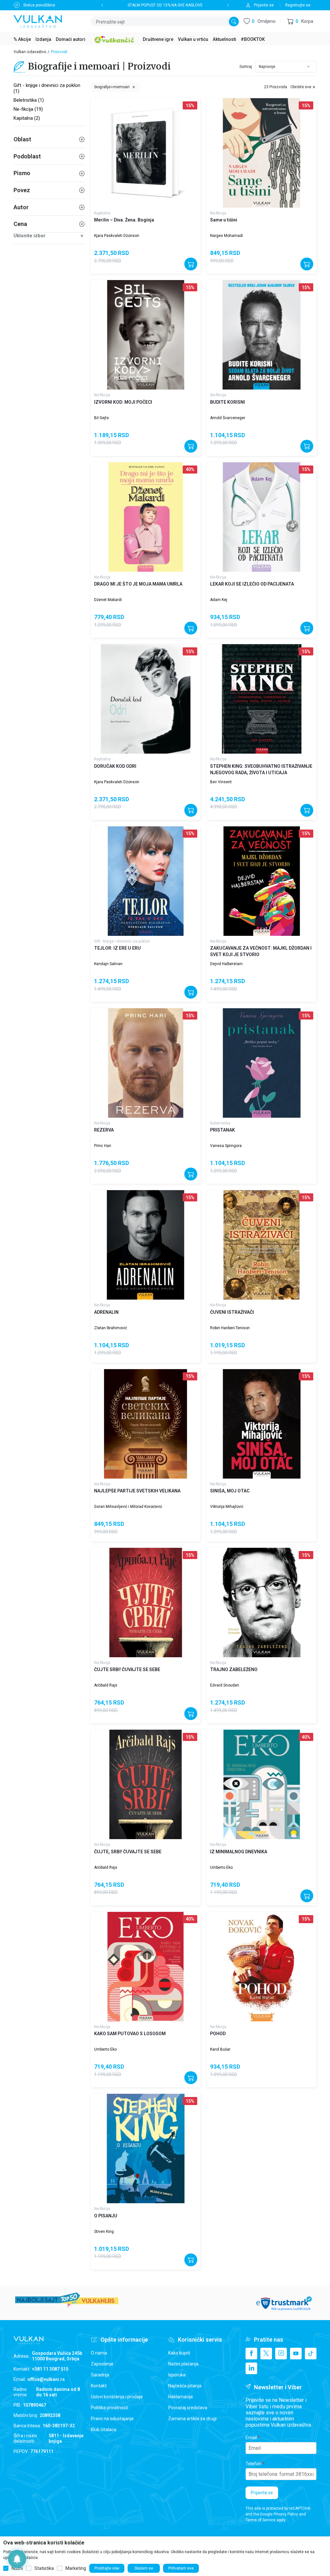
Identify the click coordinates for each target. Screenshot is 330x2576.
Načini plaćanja (183, 2364)
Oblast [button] (22, 139)
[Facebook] (251, 2354)
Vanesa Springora (226, 1146)
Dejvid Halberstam (226, 964)
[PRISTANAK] (262, 1063)
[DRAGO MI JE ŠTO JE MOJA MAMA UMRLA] (146, 517)
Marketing (76, 2568)
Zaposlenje (102, 2364)
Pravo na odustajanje (112, 2419)
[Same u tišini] (262, 153)
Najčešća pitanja (185, 2386)
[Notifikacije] (17, 2559)
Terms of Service (261, 2520)
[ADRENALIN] (146, 1245)
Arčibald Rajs (106, 1685)
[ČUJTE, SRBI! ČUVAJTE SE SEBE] (146, 1784)
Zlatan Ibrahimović (111, 1328)
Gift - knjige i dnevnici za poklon (122, 941)
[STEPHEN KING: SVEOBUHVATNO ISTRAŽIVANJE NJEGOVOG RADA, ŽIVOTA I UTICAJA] (262, 699)
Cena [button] (20, 224)
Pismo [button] (22, 173)
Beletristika (220, 1123)
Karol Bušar (220, 2049)
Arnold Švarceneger (228, 418)
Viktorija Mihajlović (227, 1507)
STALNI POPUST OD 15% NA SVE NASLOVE (165, 5)
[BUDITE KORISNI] (262, 335)
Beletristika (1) (29, 100)
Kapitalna (102, 213)
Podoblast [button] (27, 156)
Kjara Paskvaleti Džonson (117, 236)
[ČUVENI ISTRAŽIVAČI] (262, 1245)
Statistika (44, 2568)
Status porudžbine (39, 5)
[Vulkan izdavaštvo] (38, 21)
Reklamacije (181, 2397)
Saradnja (100, 2375)
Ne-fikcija (218, 213)
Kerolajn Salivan (108, 964)
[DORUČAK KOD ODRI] (146, 699)
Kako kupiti (179, 2353)
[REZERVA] (146, 1063)
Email (251, 2438)
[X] (266, 2354)
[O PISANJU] (146, 2148)
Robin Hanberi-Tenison (230, 1328)
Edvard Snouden (225, 1685)
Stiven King (104, 2232)
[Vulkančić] (114, 39)
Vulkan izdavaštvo (30, 52)
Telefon (253, 2464)
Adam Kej (219, 600)
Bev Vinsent (221, 782)
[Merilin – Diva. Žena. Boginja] (146, 153)
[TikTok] (311, 2354)
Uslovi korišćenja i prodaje (117, 2397)
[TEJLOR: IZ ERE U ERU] (146, 881)
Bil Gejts (102, 418)
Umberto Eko (221, 1867)
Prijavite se (262, 2493)
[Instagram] (281, 2354)
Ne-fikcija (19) (28, 109)
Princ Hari (103, 1146)
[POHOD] (262, 1967)
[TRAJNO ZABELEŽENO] (262, 1603)
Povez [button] (22, 190)
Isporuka (177, 2375)
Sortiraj (246, 67)
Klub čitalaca (104, 2430)
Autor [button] (21, 207)
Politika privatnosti (110, 2408)
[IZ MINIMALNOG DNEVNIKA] (262, 1784)
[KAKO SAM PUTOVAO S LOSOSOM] (146, 1967)
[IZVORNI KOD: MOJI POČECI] (146, 335)
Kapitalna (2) (27, 118)
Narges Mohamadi (227, 236)
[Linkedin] (251, 2368)
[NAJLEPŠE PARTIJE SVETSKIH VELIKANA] (146, 1424)
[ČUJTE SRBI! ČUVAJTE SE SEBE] (146, 1603)
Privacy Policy (286, 2514)
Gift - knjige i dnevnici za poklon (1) (47, 88)
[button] (300, 21)
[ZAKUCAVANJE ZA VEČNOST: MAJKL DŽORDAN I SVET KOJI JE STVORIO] (262, 881)
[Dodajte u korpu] (191, 264)
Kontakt (99, 2386)
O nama (99, 2353)
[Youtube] (296, 2354)
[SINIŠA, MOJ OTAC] (262, 1424)
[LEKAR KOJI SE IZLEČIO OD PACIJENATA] (262, 517)
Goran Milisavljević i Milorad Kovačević (128, 1507)
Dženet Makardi (108, 600)
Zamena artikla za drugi (192, 2419)
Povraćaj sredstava (188, 2408)
